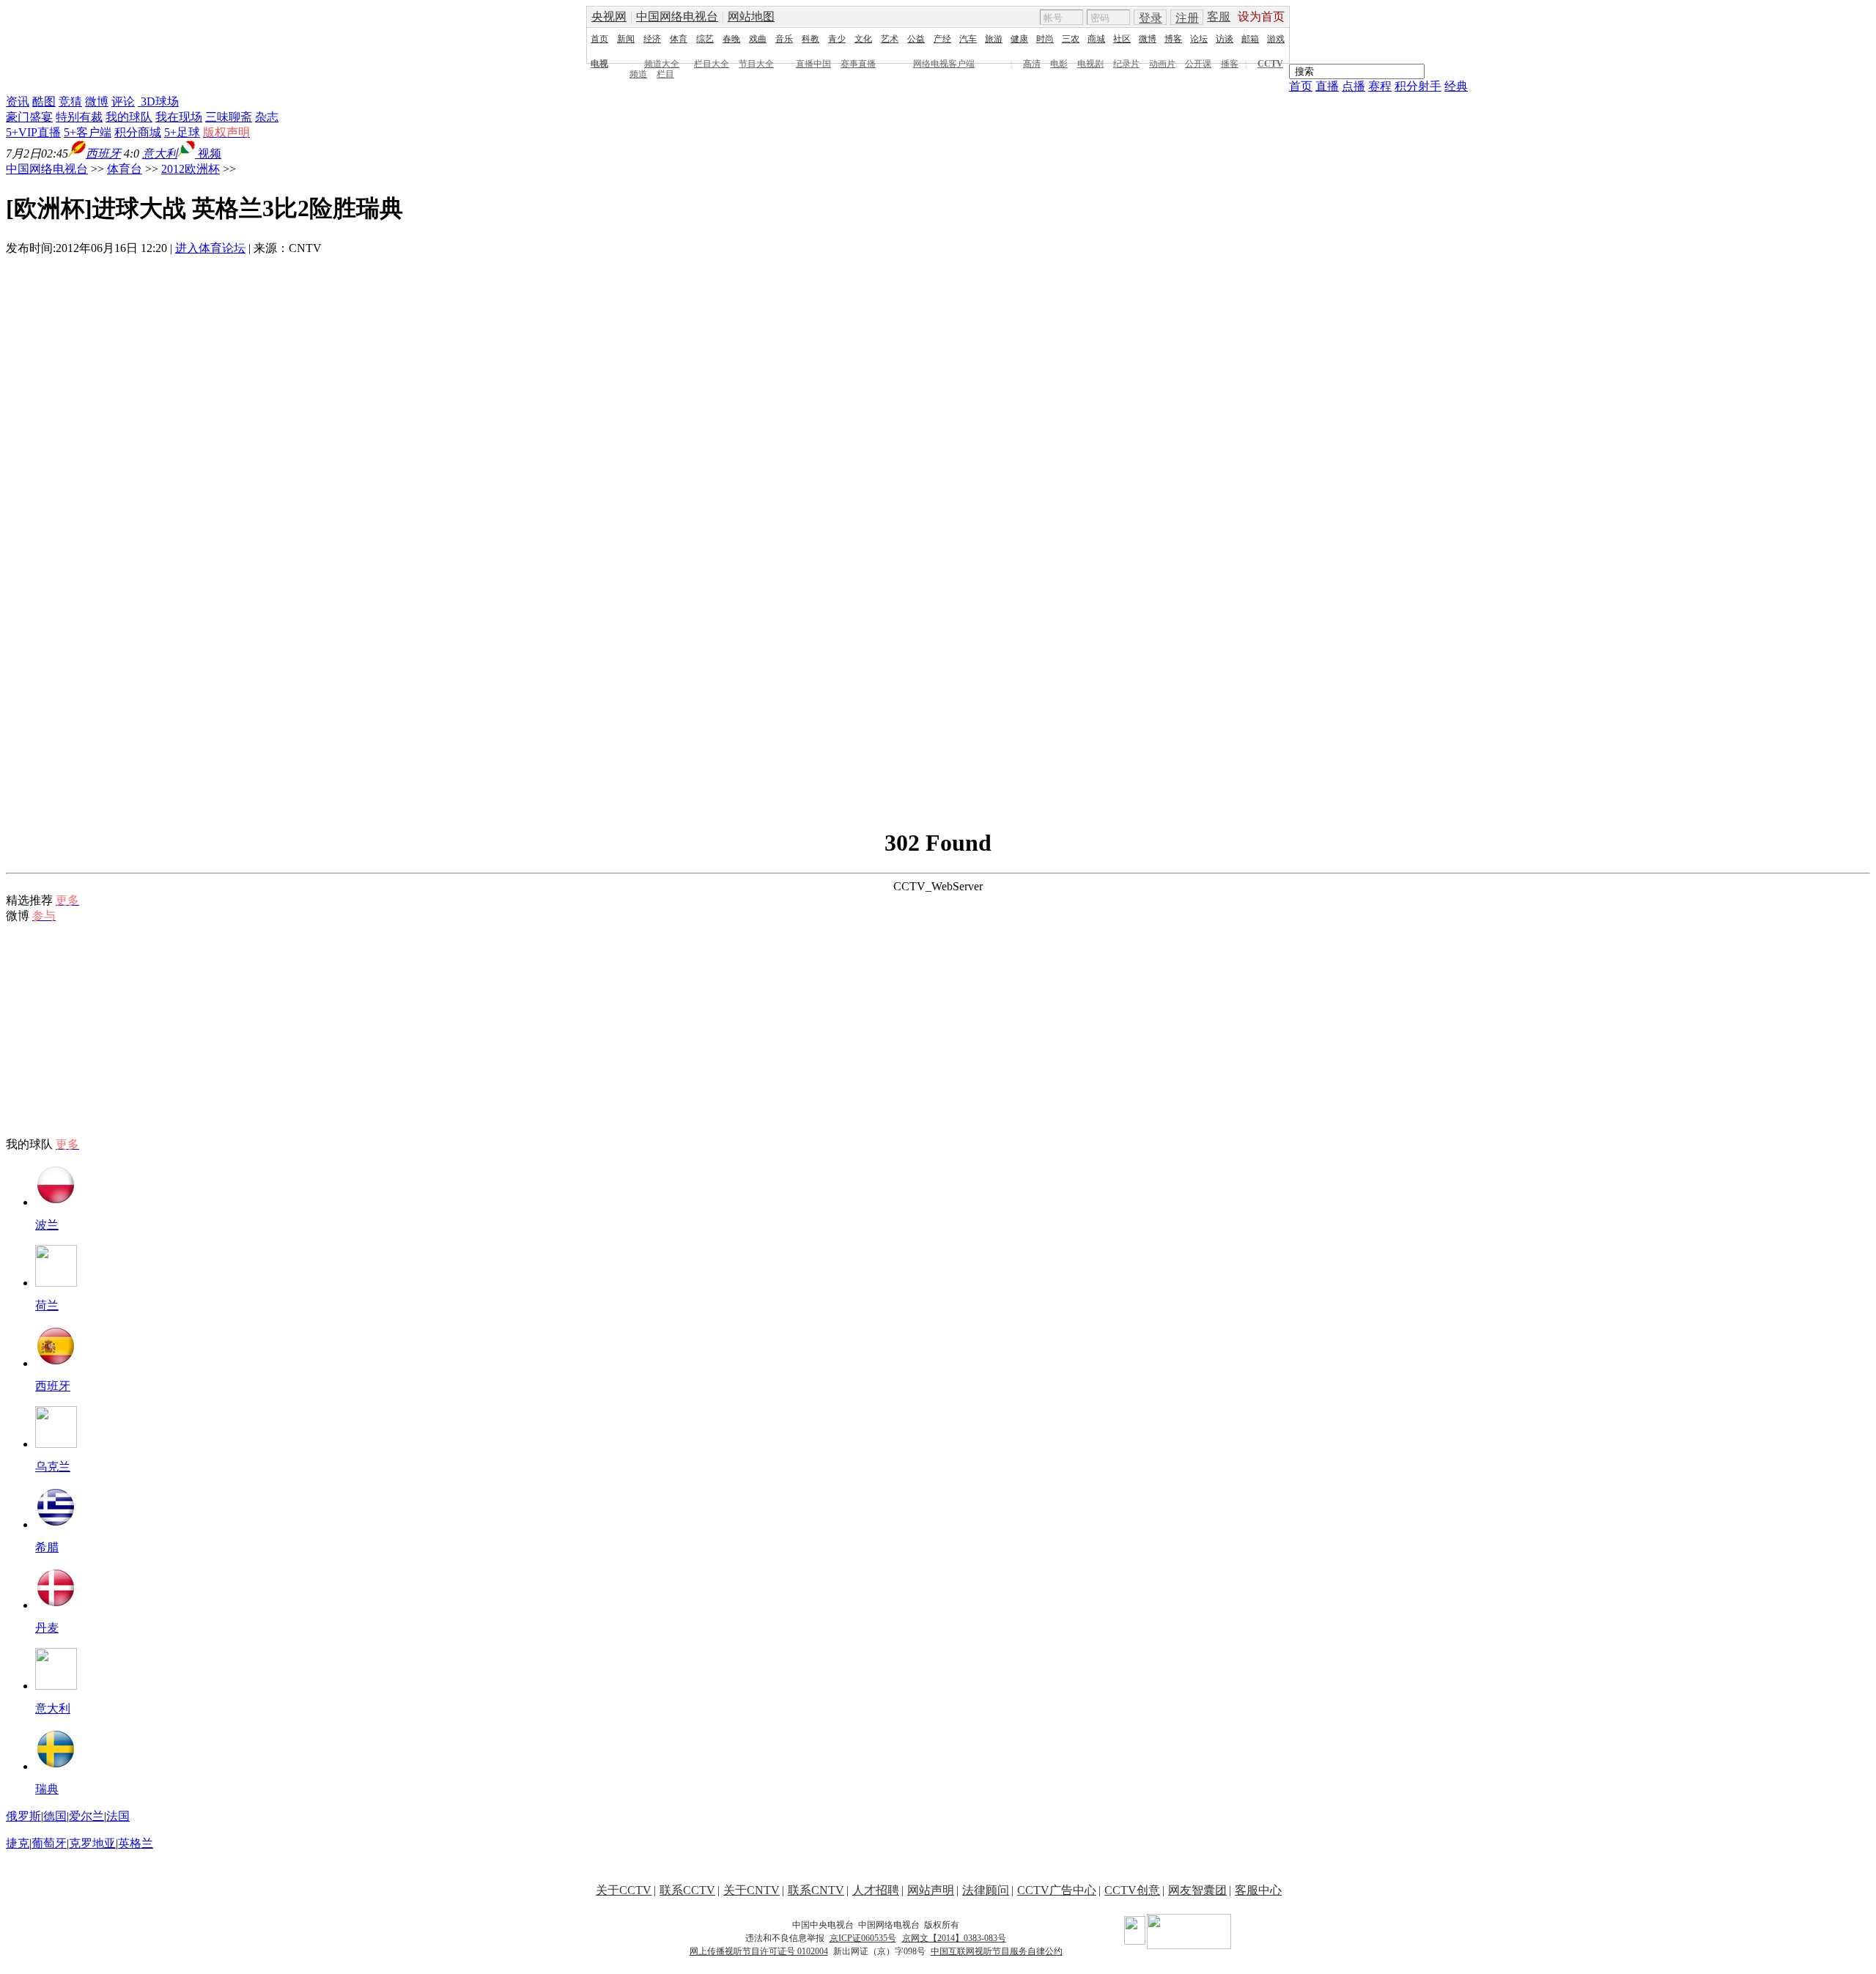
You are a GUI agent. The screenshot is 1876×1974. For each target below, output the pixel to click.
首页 (599, 39)
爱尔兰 (86, 1816)
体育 (679, 39)
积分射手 (1418, 86)
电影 (1059, 64)
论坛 (1199, 39)
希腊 (47, 1547)
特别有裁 (79, 117)
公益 (916, 39)
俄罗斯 (23, 1816)
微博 (1148, 39)
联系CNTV (816, 1890)
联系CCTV (687, 1890)
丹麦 (47, 1628)
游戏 (1276, 39)
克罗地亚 (92, 1843)
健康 (1019, 39)
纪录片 (1126, 64)
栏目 (665, 74)
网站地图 (751, 16)
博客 (1173, 39)
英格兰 (136, 1843)
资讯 (18, 101)
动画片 (1162, 64)
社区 (1122, 39)
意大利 (53, 1708)
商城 (1096, 39)
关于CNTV (751, 1890)
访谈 (1225, 39)
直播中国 (813, 64)
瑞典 (47, 1789)
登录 (1151, 18)
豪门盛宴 (29, 117)
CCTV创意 (1132, 1890)
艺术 (890, 39)
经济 (652, 39)
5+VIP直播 (33, 132)
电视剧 (1090, 64)
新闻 (626, 39)
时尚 (1045, 39)
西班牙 (103, 154)
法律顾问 (986, 1890)
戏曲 (758, 39)
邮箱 (1250, 39)
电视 (599, 64)
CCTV (1270, 64)
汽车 (968, 39)
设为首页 (1261, 16)
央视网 (609, 16)
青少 (837, 39)
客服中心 (1258, 1890)
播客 (1230, 64)
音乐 (784, 39)
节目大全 (756, 64)
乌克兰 (53, 1467)
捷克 (18, 1843)
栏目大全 (712, 64)
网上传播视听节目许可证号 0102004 (759, 1951)
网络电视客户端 (944, 64)
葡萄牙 (49, 1843)
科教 (810, 39)
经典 (1456, 86)
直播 (1327, 86)
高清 (1032, 64)
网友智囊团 (1197, 1890)
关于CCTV (624, 1890)
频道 (638, 74)
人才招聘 (876, 1890)
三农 (1071, 39)
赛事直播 (858, 64)
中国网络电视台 (677, 16)
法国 (118, 1816)
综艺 (705, 39)
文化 (863, 39)
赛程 (1380, 86)
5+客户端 (88, 132)
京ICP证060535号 (863, 1938)
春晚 (731, 39)
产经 (942, 39)
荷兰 (47, 1305)
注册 (1187, 18)
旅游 (994, 39)
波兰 (47, 1225)
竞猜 (70, 101)
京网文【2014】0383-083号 (954, 1938)
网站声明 (931, 1890)
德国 (55, 1816)
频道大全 (662, 64)
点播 (1354, 86)
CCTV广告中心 (1057, 1890)
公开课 (1198, 64)
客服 (1219, 16)
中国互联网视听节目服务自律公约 (997, 1951)
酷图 (44, 101)
